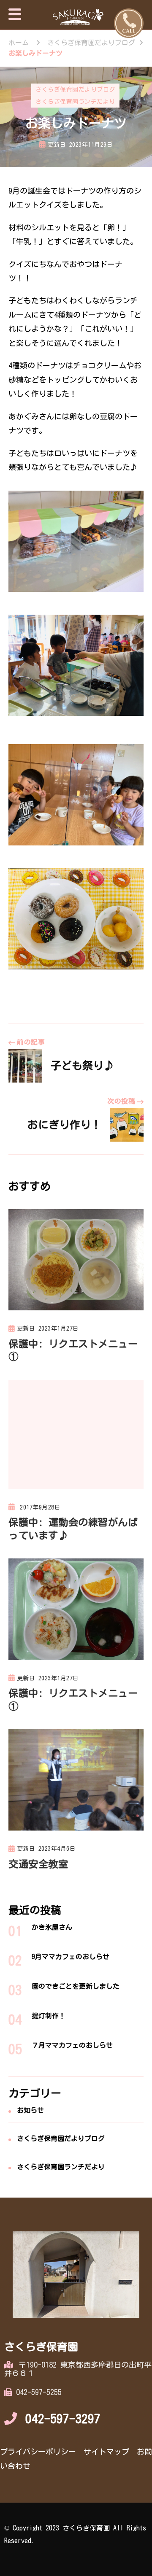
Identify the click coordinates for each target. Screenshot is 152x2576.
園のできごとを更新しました (76, 1986)
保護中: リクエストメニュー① (73, 1350)
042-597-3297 (63, 2419)
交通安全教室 (38, 1864)
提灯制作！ (49, 2016)
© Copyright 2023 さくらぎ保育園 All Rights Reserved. (75, 2534)
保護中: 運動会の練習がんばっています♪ (73, 1528)
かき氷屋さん (52, 1927)
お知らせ (30, 2110)
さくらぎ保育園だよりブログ (75, 89)
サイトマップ (106, 2452)
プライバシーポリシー (38, 2452)
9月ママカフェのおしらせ (71, 1957)
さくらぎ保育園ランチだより (75, 102)
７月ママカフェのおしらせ (72, 2045)
